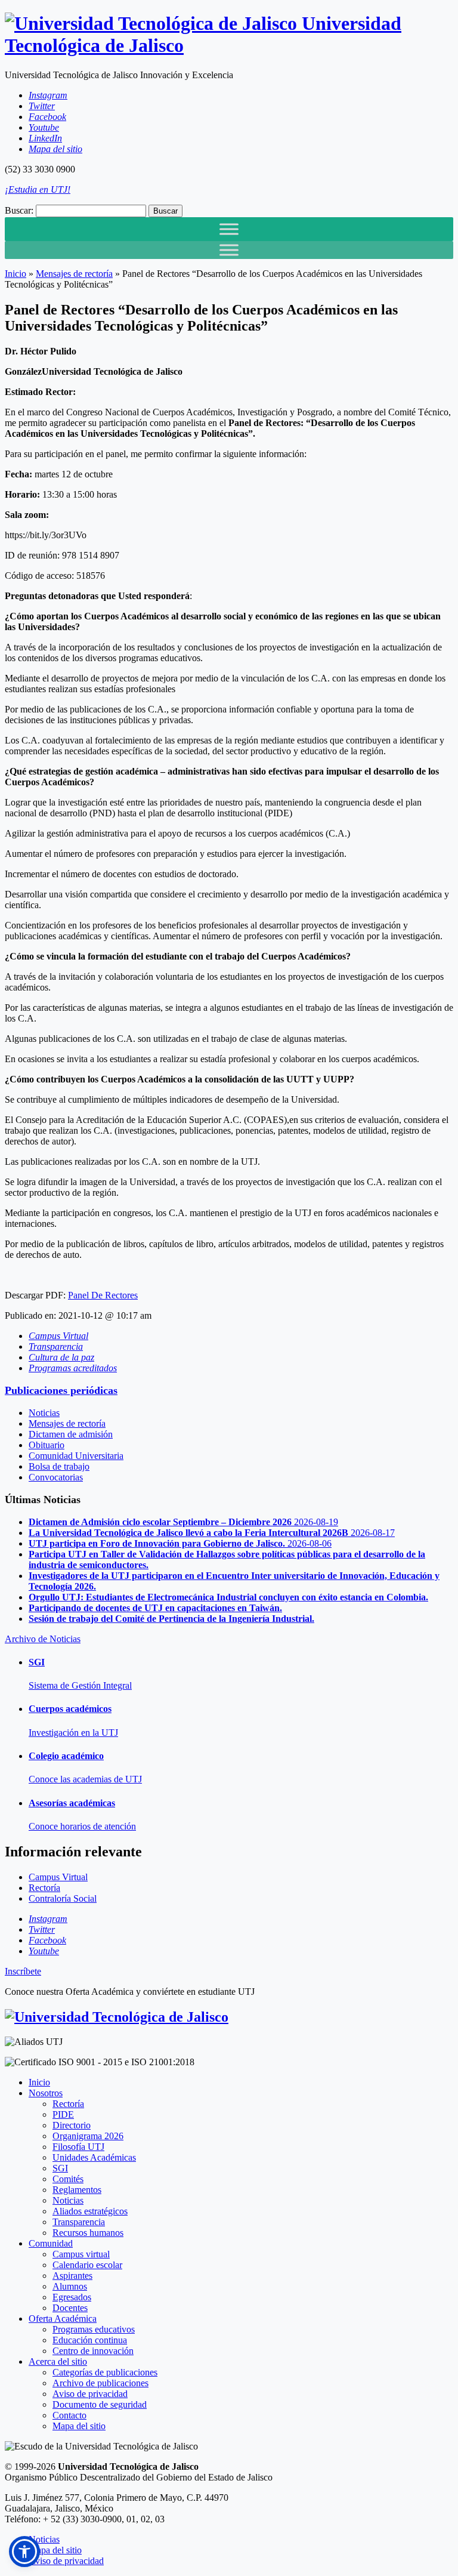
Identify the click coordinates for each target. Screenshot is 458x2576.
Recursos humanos (88, 2233)
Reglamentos (77, 2190)
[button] (24, 2552)
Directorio (72, 2125)
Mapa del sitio (79, 2426)
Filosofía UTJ (78, 2147)
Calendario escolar (87, 2265)
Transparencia (79, 2222)
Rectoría (68, 2104)
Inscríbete (23, 1971)
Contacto (69, 2415)
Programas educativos (94, 2329)
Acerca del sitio (58, 2361)
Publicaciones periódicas (61, 1390)
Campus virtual (81, 2254)
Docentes (70, 2308)
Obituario (47, 1445)
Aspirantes (72, 2276)
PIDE (63, 2114)
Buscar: (19, 210)
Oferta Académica (63, 2319)
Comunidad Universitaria (76, 1456)
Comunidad (51, 2243)
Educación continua (90, 2340)
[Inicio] (117, 2017)
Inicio (16, 274)
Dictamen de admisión (71, 1434)
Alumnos (70, 2286)
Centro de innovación (93, 2351)
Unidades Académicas (94, 2157)
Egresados (72, 2297)
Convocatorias (56, 1477)
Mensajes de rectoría (74, 274)
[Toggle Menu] (229, 229)
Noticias (44, 1413)
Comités (68, 2179)
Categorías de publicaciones (105, 2372)
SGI (60, 2168)
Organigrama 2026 (88, 2136)
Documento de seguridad (100, 2404)
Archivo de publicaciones (100, 2383)
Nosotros (46, 2093)
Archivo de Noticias (43, 1639)
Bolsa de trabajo (59, 1466)
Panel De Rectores (103, 1295)
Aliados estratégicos (90, 2211)
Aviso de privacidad (90, 2394)
